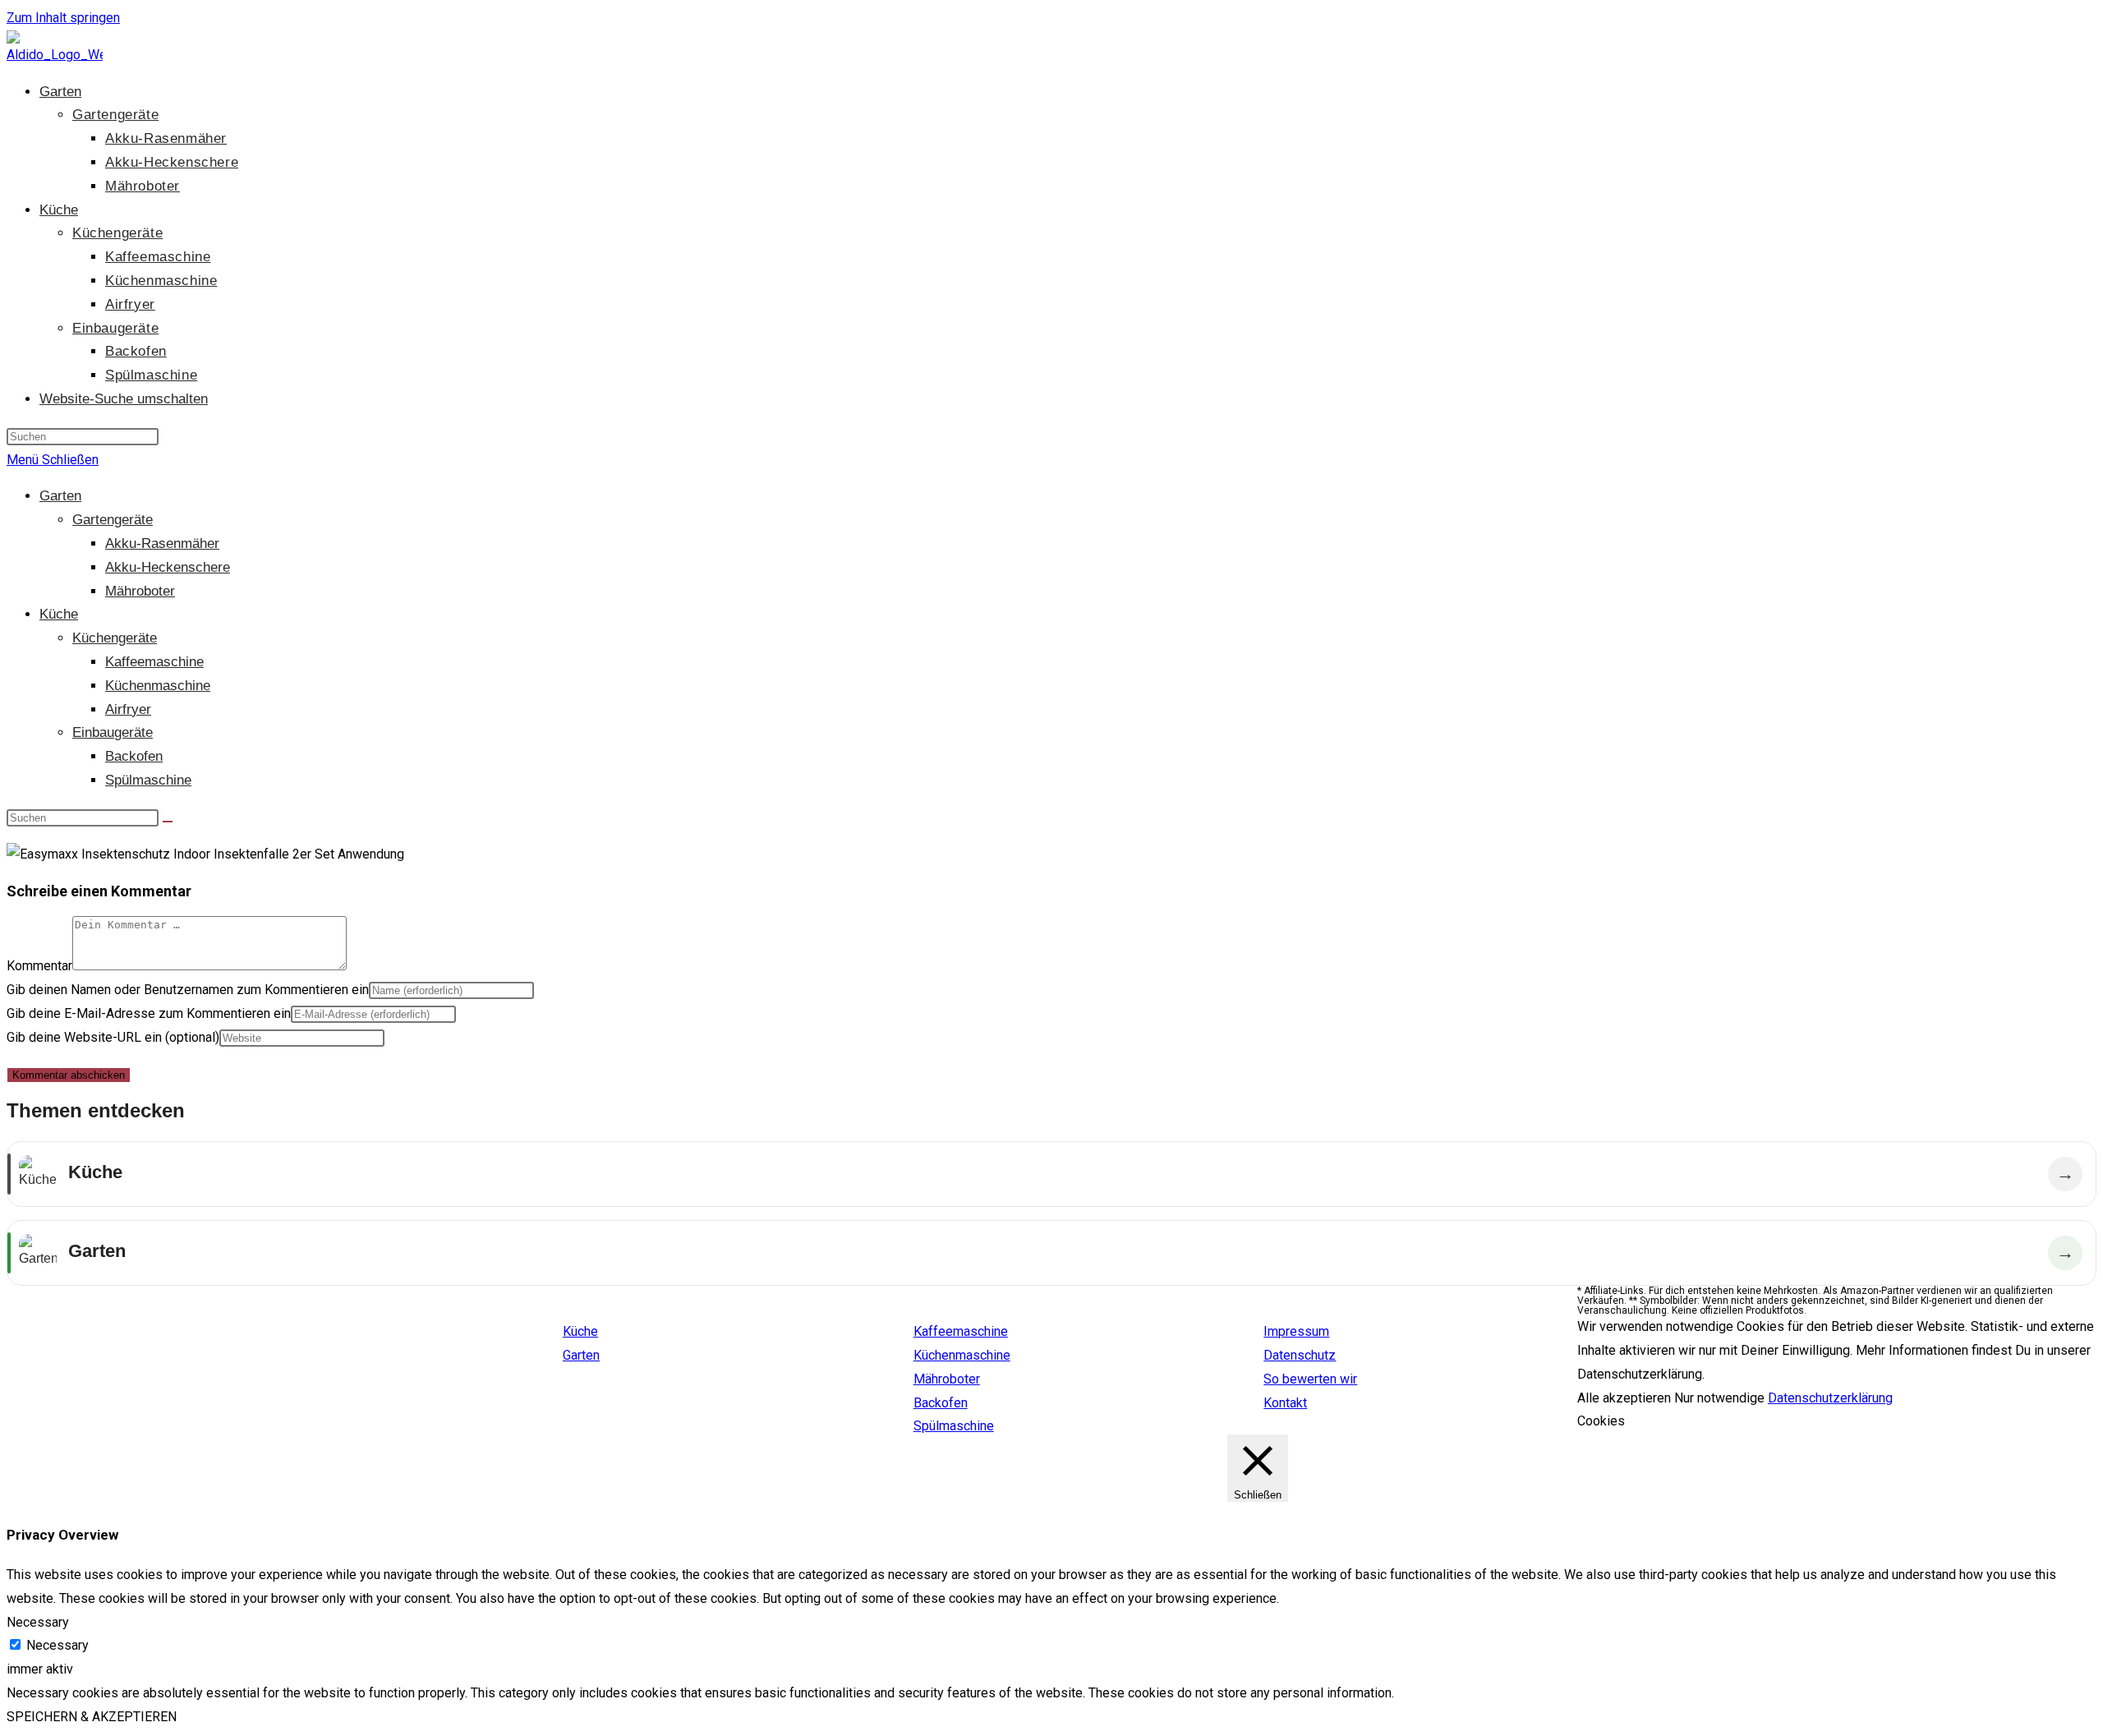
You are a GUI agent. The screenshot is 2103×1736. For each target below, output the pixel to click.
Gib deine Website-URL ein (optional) (113, 1037)
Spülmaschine (148, 780)
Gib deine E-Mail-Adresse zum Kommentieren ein (149, 1013)
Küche (59, 614)
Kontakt (1285, 1403)
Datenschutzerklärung (1830, 1398)
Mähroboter (140, 591)
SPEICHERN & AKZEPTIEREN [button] (92, 1717)
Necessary (58, 1645)
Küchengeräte (115, 638)
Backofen (134, 756)
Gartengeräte (113, 520)
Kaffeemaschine (154, 662)
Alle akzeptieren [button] (1624, 1398)
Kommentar (39, 966)
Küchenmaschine (158, 686)
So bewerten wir (1310, 1379)
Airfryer (128, 709)
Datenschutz (1300, 1355)
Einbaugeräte (113, 732)
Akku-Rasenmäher (162, 543)
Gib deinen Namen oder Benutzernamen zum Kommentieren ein (188, 990)
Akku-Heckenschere (168, 567)
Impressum (1296, 1331)
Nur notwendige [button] (1719, 1398)
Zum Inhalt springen (63, 18)
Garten (60, 496)
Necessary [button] (38, 1622)
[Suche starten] (168, 822)
